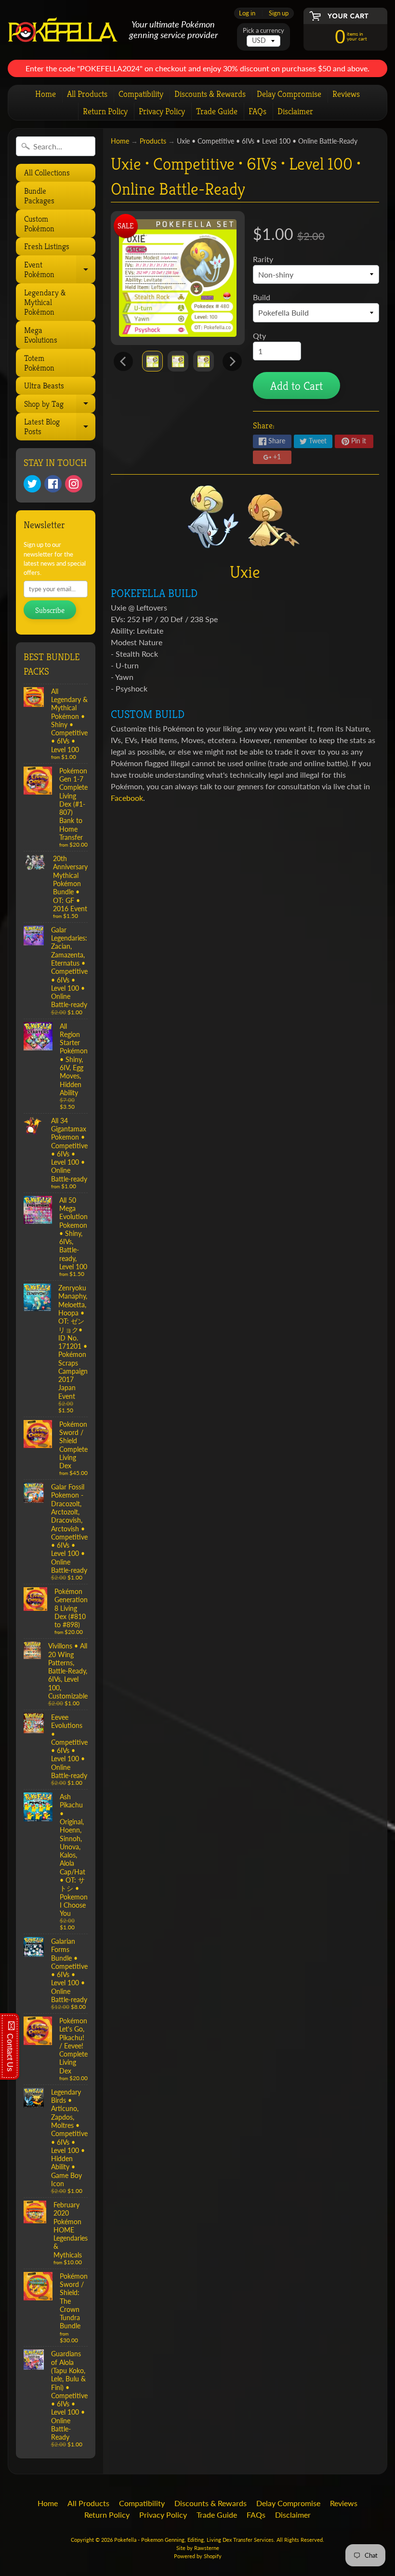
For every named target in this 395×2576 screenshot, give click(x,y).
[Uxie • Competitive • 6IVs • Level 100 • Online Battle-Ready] (152, 361)
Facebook (127, 798)
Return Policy (105, 111)
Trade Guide (217, 111)
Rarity (263, 259)
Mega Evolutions (41, 335)
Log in (247, 13)
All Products (87, 94)
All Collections (47, 173)
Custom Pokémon (39, 224)
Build (262, 297)
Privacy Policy (162, 111)
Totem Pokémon (39, 363)
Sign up (279, 13)
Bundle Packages (39, 196)
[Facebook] (53, 484)
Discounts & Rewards (210, 94)
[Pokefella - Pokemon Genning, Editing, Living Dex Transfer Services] (63, 30)
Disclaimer (295, 111)
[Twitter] (32, 484)
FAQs (257, 111)
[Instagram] (74, 484)
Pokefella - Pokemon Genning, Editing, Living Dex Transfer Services (194, 2540)
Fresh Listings (47, 246)
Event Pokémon (59, 271)
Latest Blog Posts (59, 428)
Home (46, 94)
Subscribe (50, 610)
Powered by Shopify (198, 2556)
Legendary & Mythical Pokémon (45, 302)
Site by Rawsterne (198, 2548)
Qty (259, 336)
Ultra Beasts (44, 385)
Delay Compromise (289, 94)
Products (153, 141)
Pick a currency (263, 31)
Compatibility (141, 94)
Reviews (346, 94)
